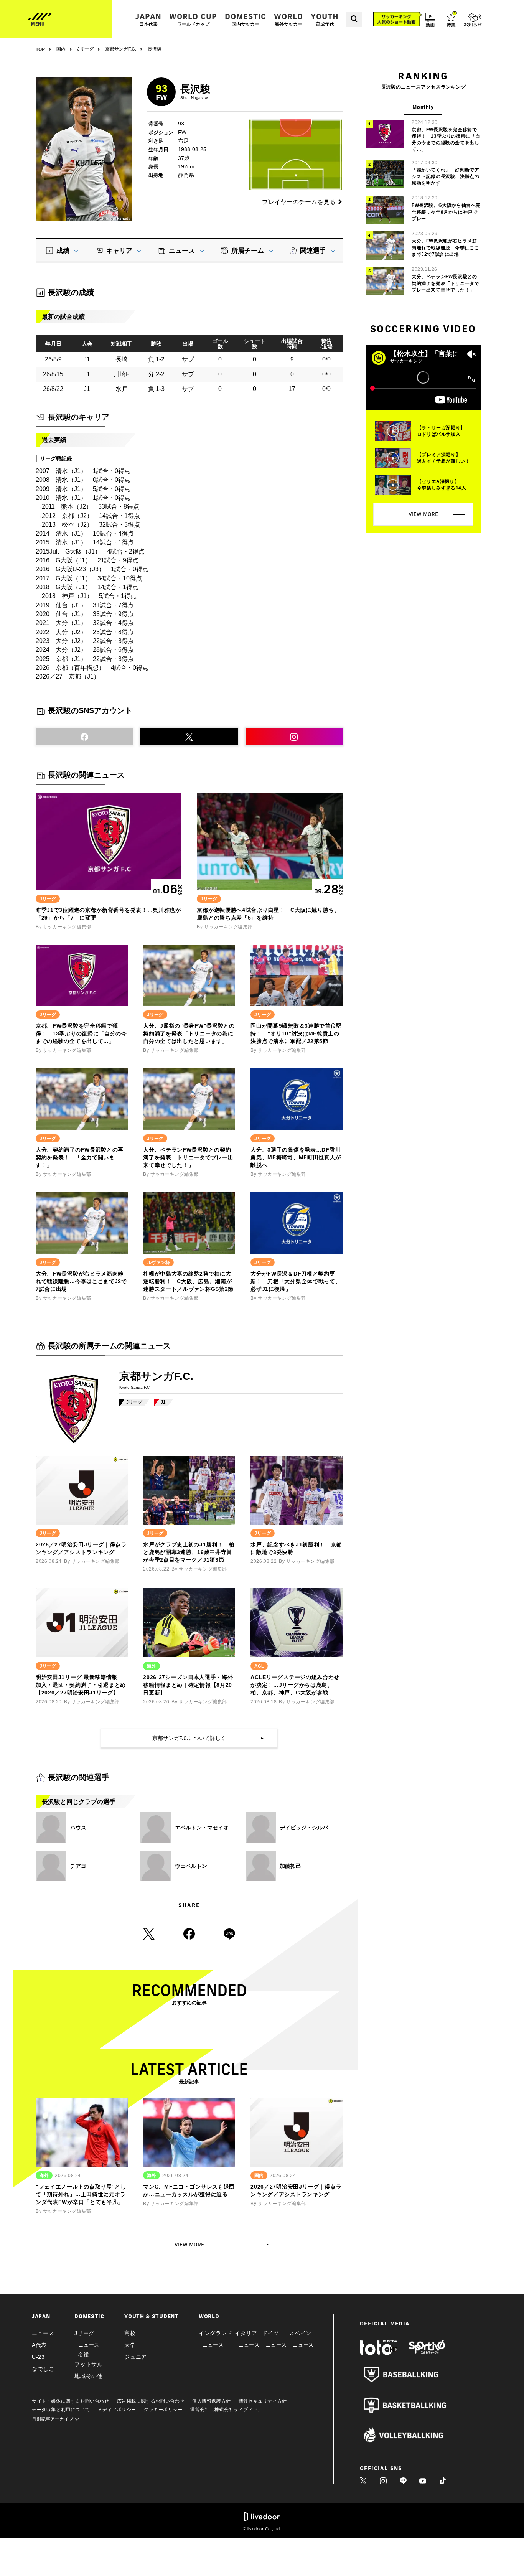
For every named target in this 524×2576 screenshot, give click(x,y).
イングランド (216, 2333)
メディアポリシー (117, 2410)
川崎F (122, 374)
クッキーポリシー (163, 2410)
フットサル (89, 2364)
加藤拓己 (290, 1866)
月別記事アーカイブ (53, 2419)
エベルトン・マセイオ (202, 1828)
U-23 (38, 2357)
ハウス (78, 1828)
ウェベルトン (191, 1866)
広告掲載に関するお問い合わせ (151, 2401)
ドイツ (270, 2333)
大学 (130, 2345)
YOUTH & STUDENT (152, 2316)
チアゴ (78, 1866)
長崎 (122, 359)
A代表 (39, 2345)
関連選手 (313, 251)
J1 (163, 1402)
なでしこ (43, 2369)
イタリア (246, 2333)
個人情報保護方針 (212, 2401)
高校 (130, 2333)
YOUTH (325, 19)
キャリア (119, 251)
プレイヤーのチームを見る (299, 202)
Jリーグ (134, 1402)
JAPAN (148, 19)
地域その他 (89, 2376)
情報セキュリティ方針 (263, 2401)
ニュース (182, 251)
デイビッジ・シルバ (304, 1828)
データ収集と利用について (61, 2410)
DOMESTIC (246, 19)
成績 (63, 251)
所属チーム (248, 251)
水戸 (122, 389)
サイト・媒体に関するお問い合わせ (71, 2401)
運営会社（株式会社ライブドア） (227, 2410)
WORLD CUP (193, 19)
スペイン (300, 2333)
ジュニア (136, 2357)
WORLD (288, 19)
